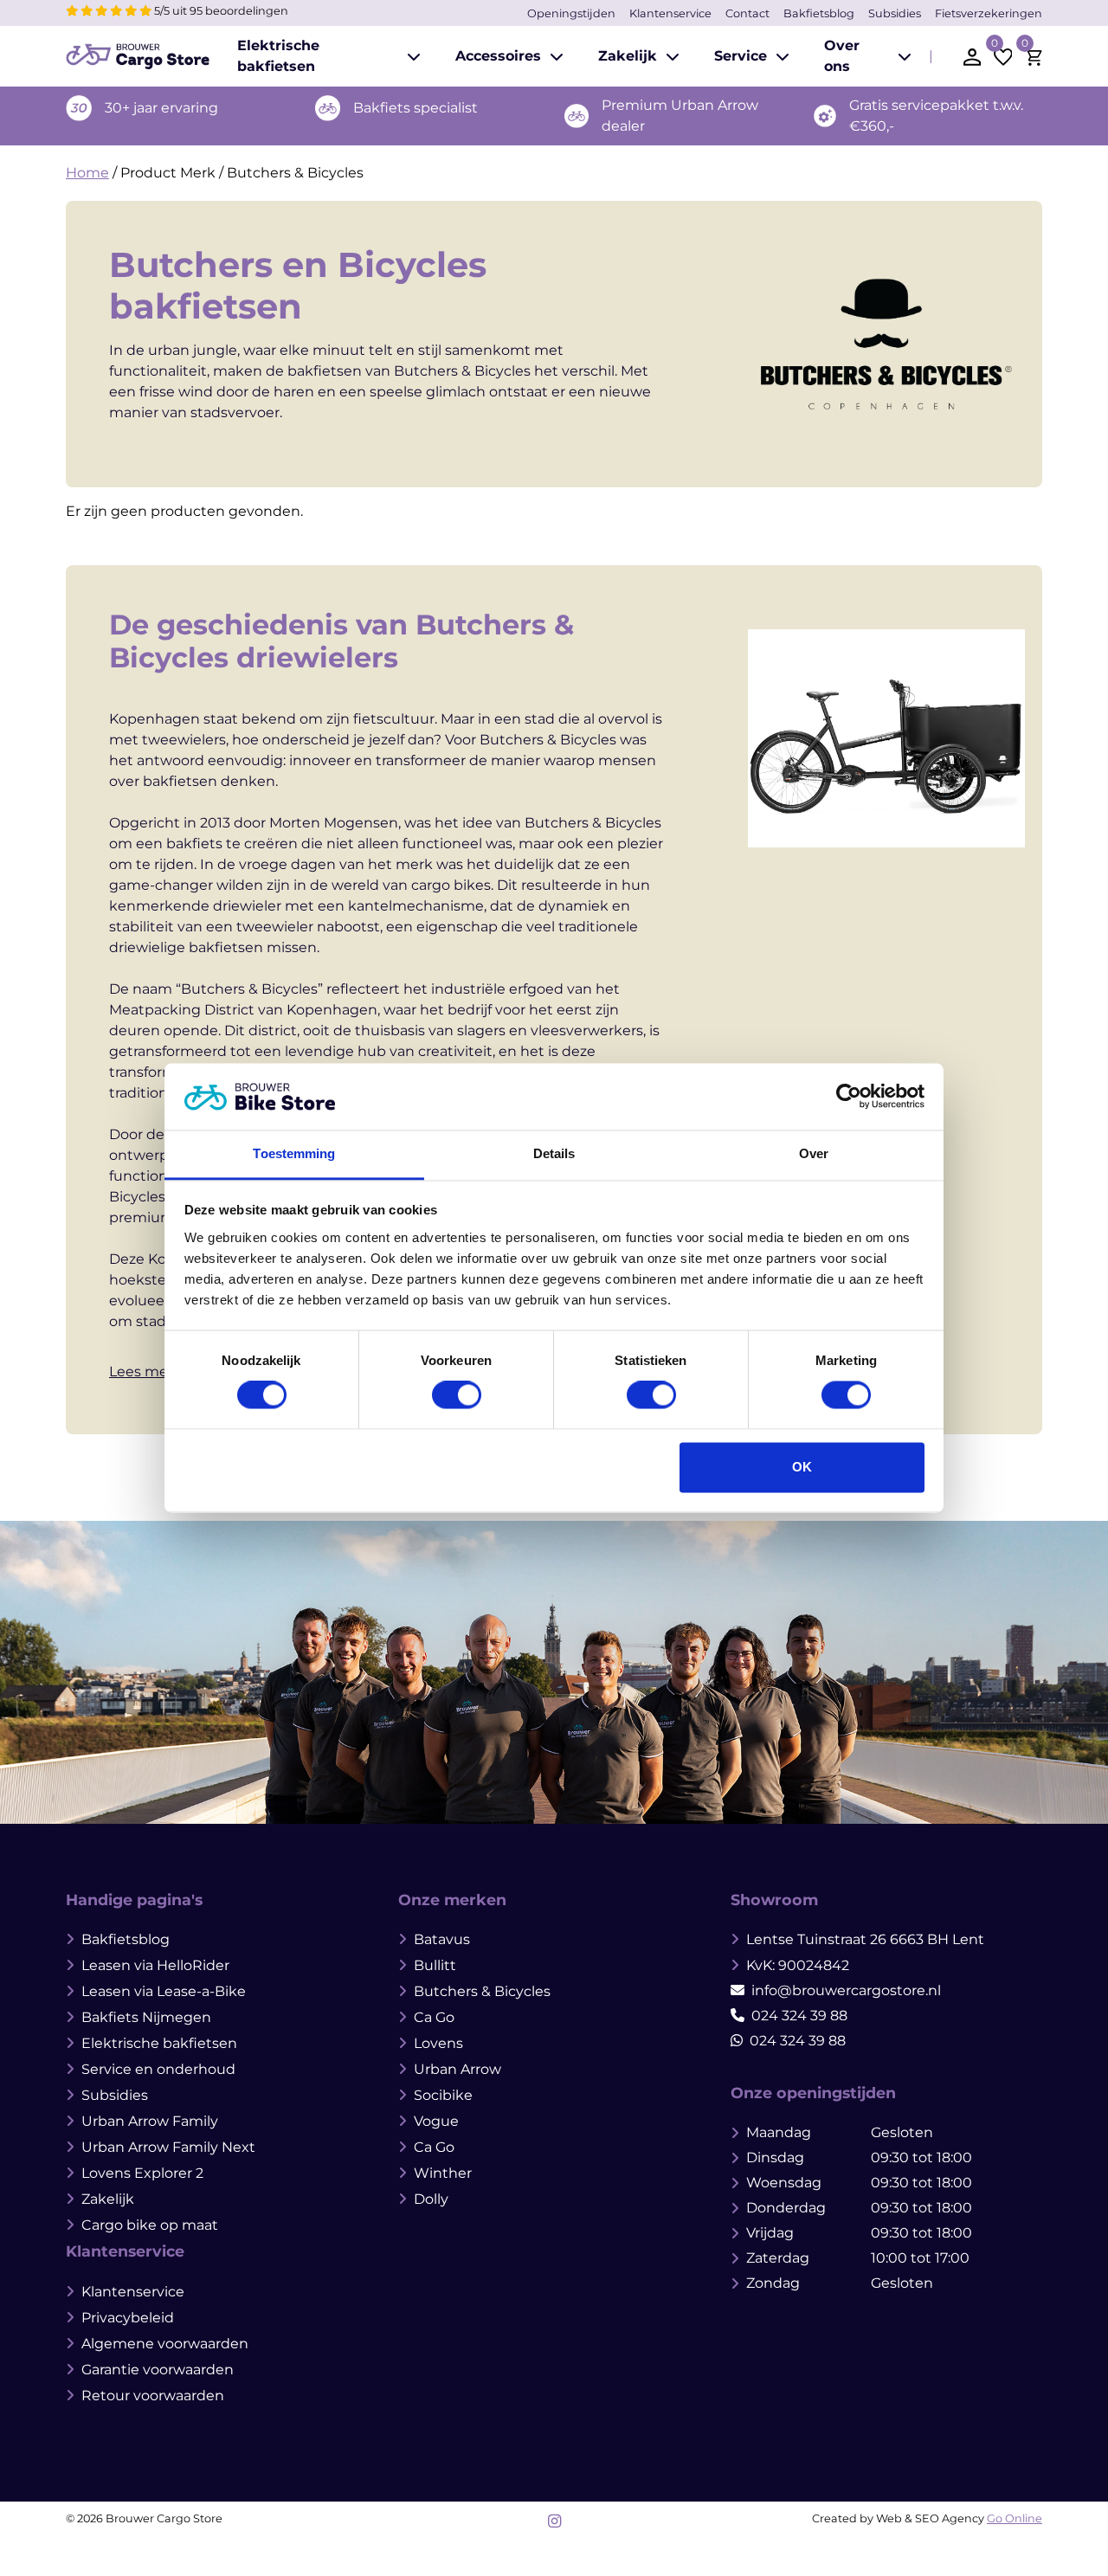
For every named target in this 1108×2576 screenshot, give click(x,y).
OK (802, 1467)
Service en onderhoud (158, 2069)
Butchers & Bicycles (482, 1991)
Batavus (442, 1939)
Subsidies (895, 13)
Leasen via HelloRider (155, 1965)
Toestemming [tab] (294, 1153)
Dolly (431, 2199)
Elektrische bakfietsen (278, 56)
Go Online (1015, 2518)
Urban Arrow (457, 2069)
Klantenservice (670, 13)
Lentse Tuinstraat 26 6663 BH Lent (865, 1939)
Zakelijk (628, 56)
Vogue (436, 2121)
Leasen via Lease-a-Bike (164, 1991)
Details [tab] (554, 1153)
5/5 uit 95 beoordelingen (220, 11)
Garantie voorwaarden (158, 2370)
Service (741, 56)
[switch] (457, 1395)
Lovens (438, 2043)
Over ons (842, 56)
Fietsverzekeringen (989, 13)
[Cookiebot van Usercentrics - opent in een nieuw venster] (849, 1097)
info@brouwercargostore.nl (846, 1990)
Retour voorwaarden (153, 2396)
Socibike (443, 2095)
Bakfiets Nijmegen (146, 2017)
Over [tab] (814, 1153)
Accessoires (498, 56)
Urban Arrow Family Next (168, 2147)
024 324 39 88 (799, 2016)
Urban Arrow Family (150, 2121)
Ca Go (434, 2017)
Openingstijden (571, 13)
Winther (443, 2173)
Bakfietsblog (819, 13)
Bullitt (435, 1965)
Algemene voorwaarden (165, 2344)
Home (87, 173)
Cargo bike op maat (150, 2225)
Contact (747, 13)
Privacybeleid (128, 2318)
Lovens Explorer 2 (142, 2173)
